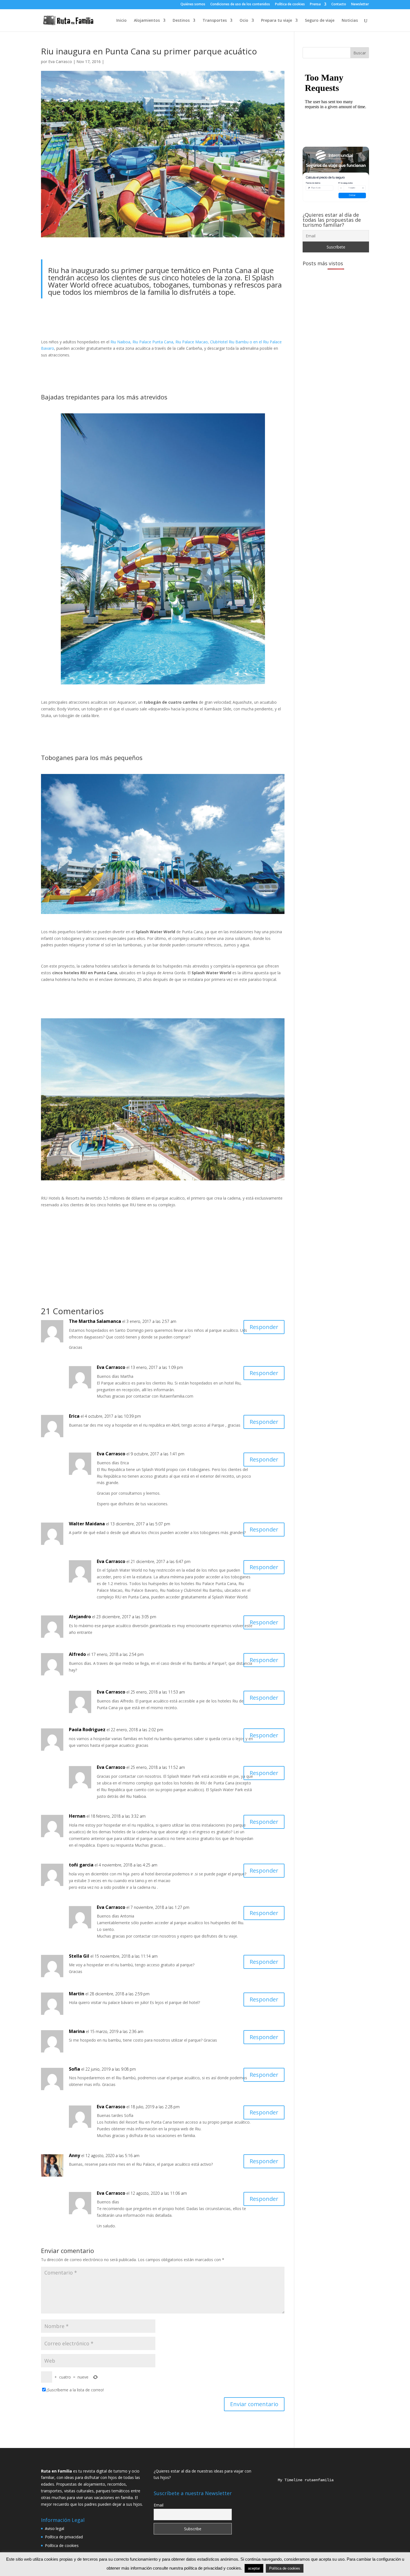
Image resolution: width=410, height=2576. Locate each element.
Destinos (181, 21)
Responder (264, 1327)
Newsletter (360, 4)
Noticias (350, 21)
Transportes (215, 21)
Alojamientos (147, 21)
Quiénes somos (193, 4)
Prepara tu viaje (277, 21)
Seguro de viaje (320, 21)
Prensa (315, 4)
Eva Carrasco (60, 61)
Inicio (121, 21)
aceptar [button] (254, 2568)
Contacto (339, 4)
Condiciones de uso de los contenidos (240, 4)
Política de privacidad (64, 2537)
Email (159, 2505)
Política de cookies (290, 4)
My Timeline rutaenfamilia (301, 2480)
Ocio (244, 21)
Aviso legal (55, 2528)
